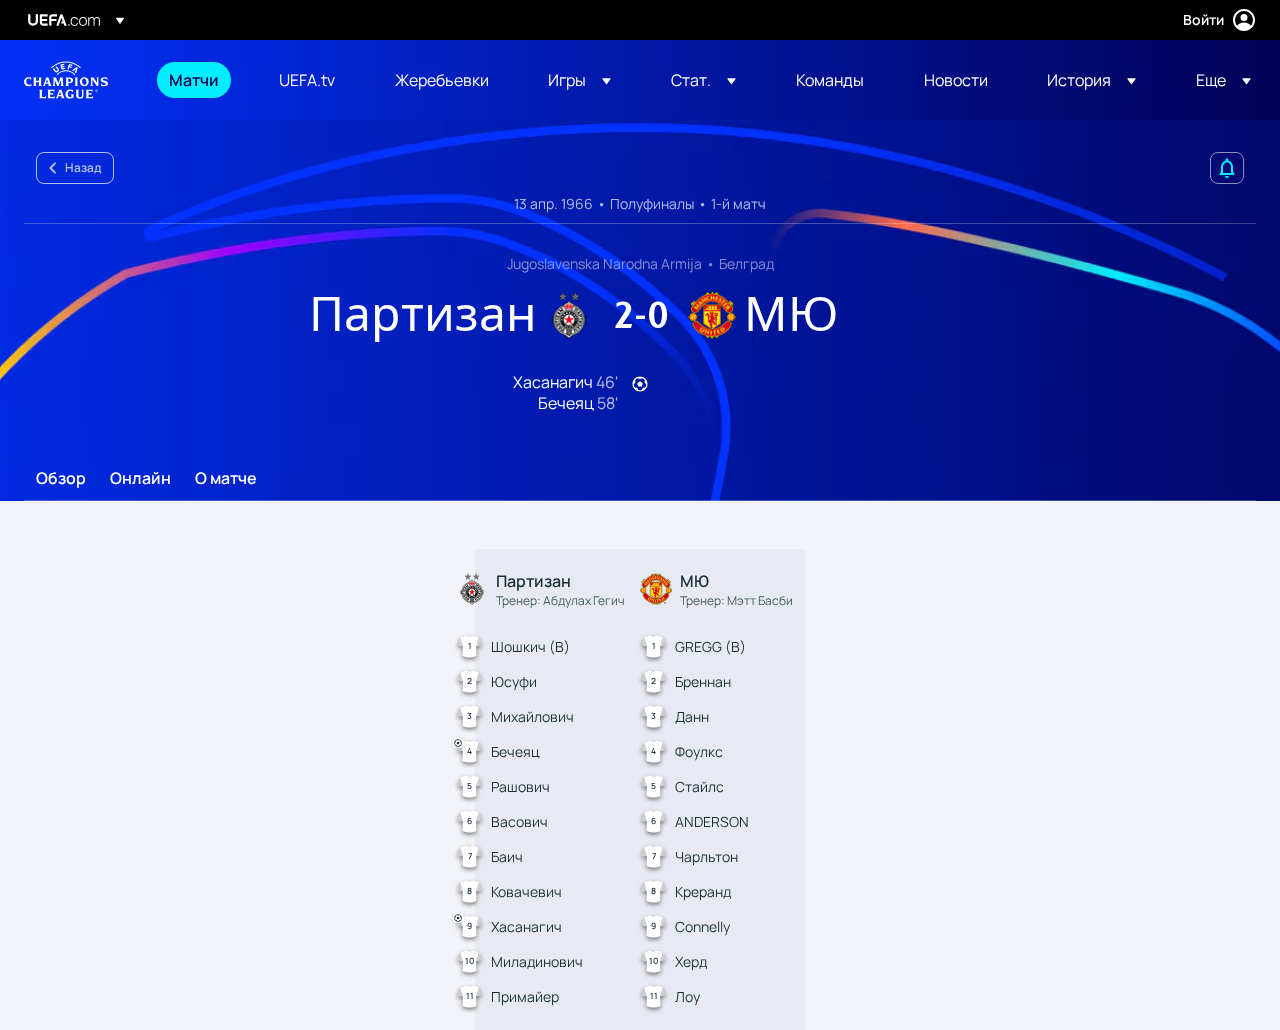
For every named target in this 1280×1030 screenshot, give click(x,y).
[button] (579, 80)
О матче (226, 479)
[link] (194, 80)
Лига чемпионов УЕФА (66, 80)
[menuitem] (199, 80)
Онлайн (140, 479)
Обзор (61, 479)
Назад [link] (83, 167)
